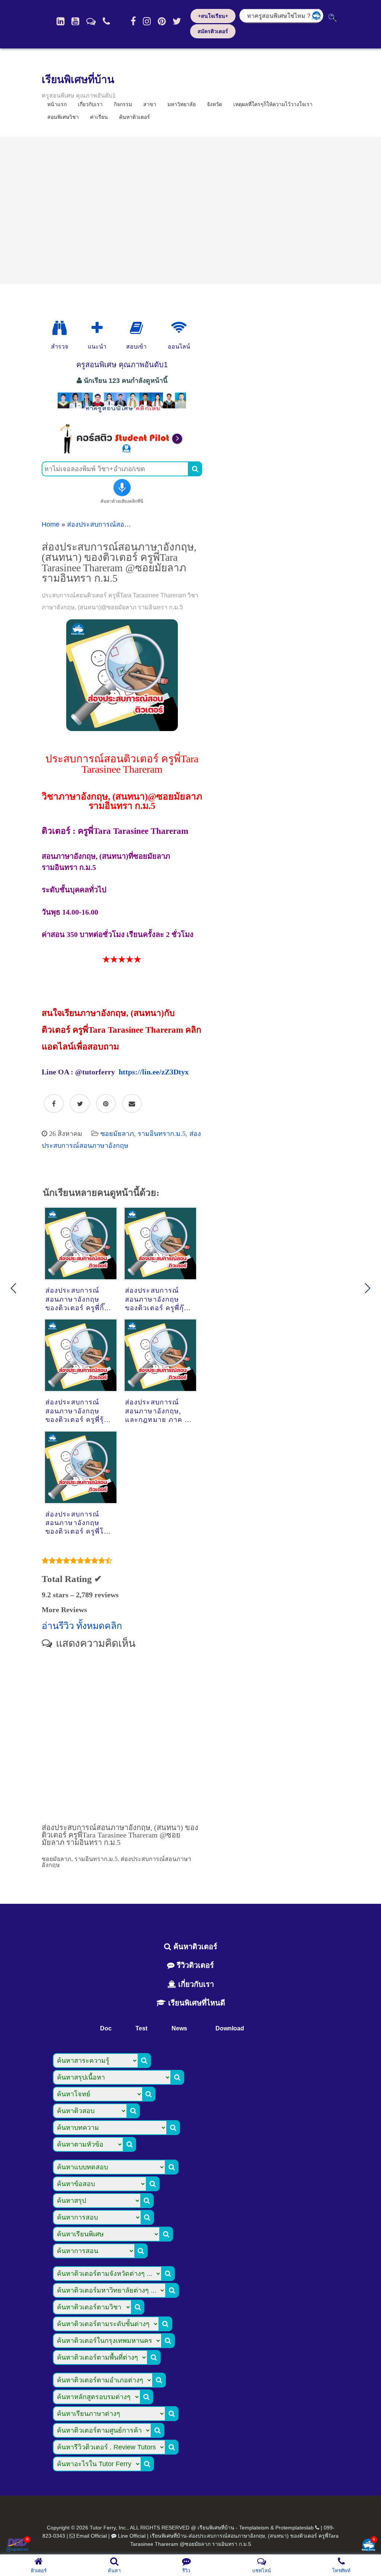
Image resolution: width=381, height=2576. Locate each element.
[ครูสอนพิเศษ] (122, 412)
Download (230, 2028)
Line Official (132, 2536)
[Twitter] (177, 21)
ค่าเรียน (99, 117)
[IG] (147, 21)
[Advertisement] (190, 210)
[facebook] (133, 21)
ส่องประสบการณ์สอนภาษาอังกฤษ (116, 524)
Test (141, 2028)
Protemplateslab (294, 2528)
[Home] (60, 21)
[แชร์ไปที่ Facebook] (54, 1104)
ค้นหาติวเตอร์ (135, 117)
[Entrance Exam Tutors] (136, 328)
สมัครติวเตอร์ (213, 31)
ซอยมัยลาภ (117, 1134)
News (179, 2028)
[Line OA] (91, 21)
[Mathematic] (97, 328)
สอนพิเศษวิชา (63, 117)
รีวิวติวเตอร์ (194, 1965)
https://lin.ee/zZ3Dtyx (154, 1072)
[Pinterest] (162, 21)
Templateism (254, 2528)
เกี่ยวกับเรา (195, 1984)
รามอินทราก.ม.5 (162, 1134)
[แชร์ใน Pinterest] (106, 1104)
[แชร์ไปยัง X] (80, 1104)
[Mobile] (106, 21)
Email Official (92, 2536)
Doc (106, 2028)
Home (51, 524)
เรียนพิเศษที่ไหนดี (196, 2003)
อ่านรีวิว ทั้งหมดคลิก (82, 1626)
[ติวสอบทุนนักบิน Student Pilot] (122, 452)
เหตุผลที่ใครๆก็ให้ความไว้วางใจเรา (273, 104)
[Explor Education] (60, 328)
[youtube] (75, 21)
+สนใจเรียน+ (213, 16)
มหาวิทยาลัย (182, 104)
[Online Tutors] (179, 328)
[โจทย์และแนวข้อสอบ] (368, 2546)
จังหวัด (214, 104)
